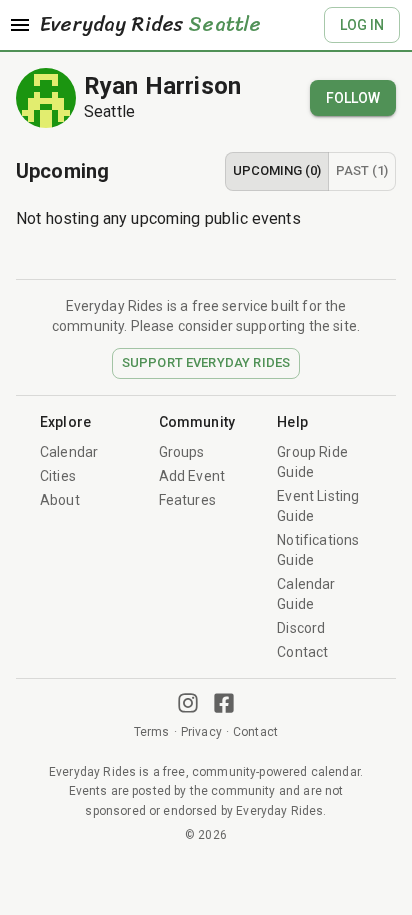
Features (187, 500)
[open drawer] (20, 25)
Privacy (201, 732)
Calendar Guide (306, 594)
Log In (362, 25)
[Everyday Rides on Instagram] (188, 703)
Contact (302, 652)
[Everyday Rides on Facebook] (224, 703)
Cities (58, 476)
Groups (182, 452)
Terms (152, 732)
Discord (301, 628)
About (60, 500)
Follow (353, 98)
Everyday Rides (150, 25)
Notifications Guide (318, 550)
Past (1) (362, 170)
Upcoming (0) (277, 170)
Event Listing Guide (318, 506)
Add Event (192, 476)
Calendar (69, 452)
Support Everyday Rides (206, 362)
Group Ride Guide (312, 462)
